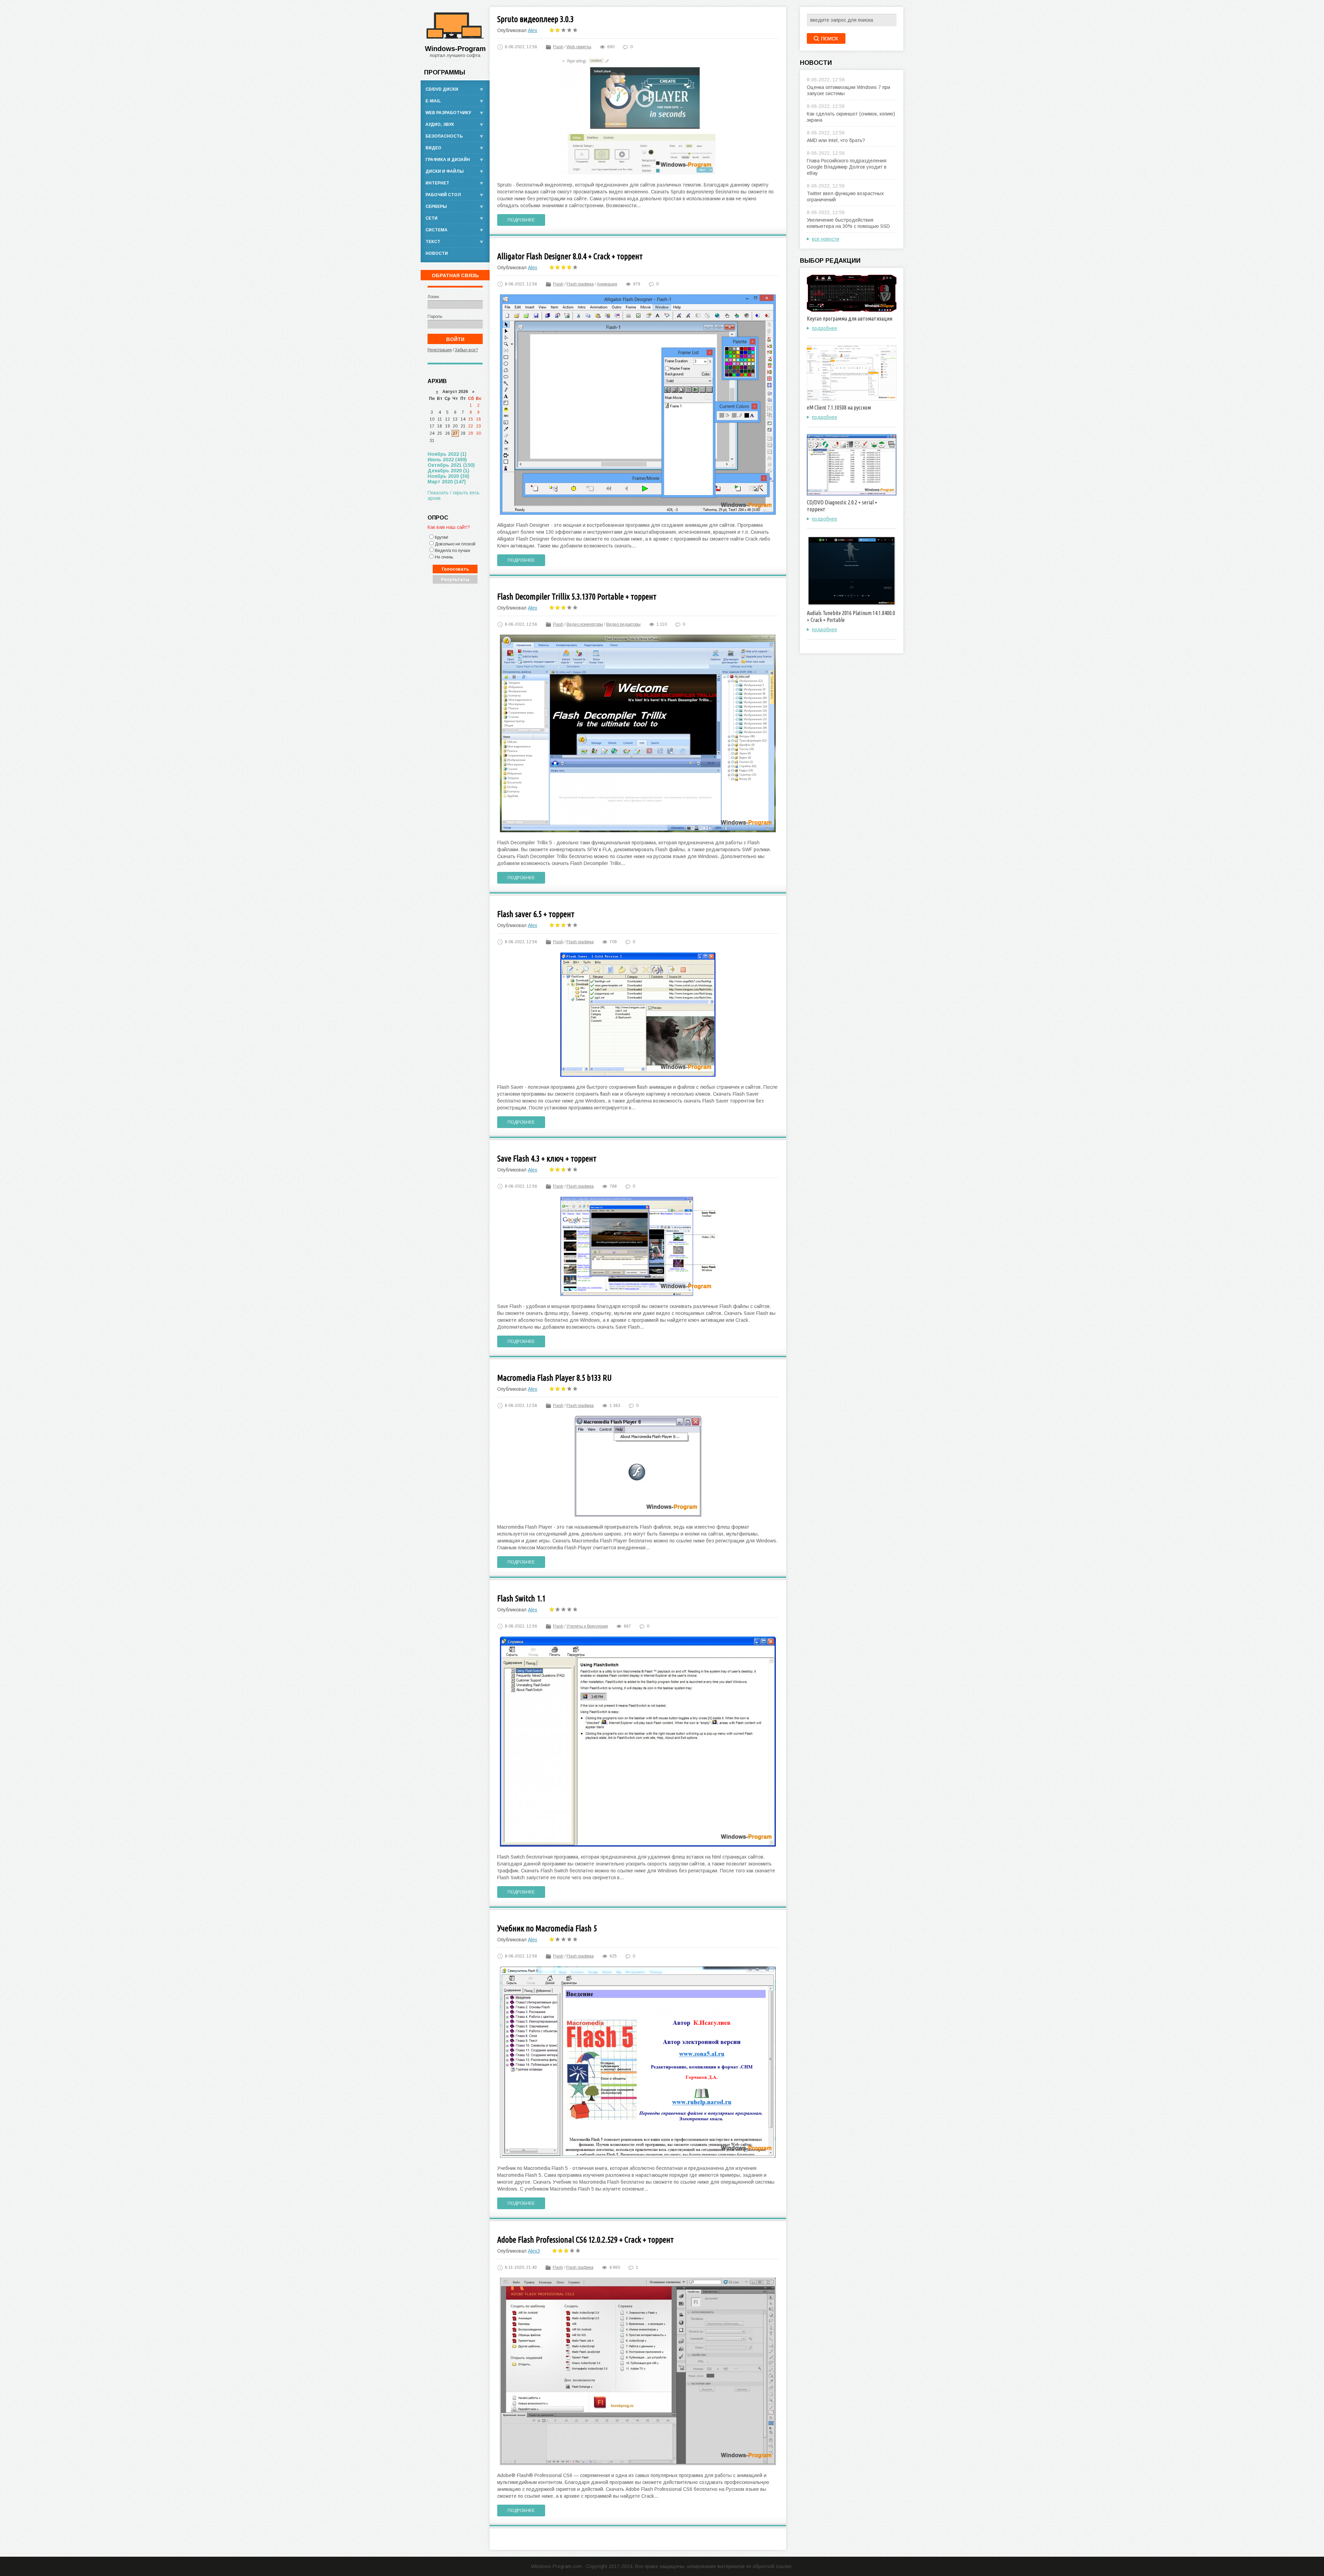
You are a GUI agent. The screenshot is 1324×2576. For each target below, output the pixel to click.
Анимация (607, 284)
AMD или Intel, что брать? (836, 140)
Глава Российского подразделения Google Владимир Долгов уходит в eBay (847, 167)
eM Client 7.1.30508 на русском (839, 407)
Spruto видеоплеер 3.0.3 (535, 19)
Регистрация (440, 350)
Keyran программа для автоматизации (850, 319)
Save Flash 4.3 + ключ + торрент (547, 1159)
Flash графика (580, 284)
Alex (533, 30)
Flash (558, 47)
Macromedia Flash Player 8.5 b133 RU (554, 1378)
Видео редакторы (623, 624)
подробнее (825, 328)
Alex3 (534, 2251)
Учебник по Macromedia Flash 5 (547, 1928)
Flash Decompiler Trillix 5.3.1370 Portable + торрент (577, 597)
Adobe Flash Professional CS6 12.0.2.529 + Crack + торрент (585, 2240)
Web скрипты (579, 47)
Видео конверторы (585, 624)
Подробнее (521, 220)
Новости (437, 253)
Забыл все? (466, 350)
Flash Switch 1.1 (521, 1598)
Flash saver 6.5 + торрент (536, 914)
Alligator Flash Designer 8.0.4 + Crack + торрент (570, 256)
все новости (826, 239)
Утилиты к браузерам (587, 1626)
